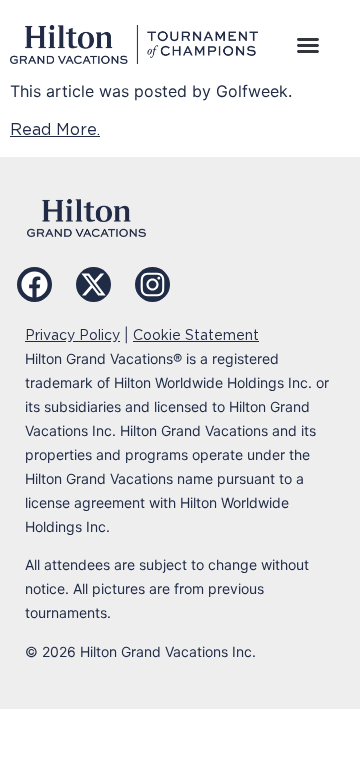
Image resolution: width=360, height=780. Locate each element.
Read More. (55, 129)
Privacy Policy (72, 335)
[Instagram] (152, 284)
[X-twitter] (93, 284)
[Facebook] (34, 284)
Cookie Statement (196, 335)
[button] (308, 45)
